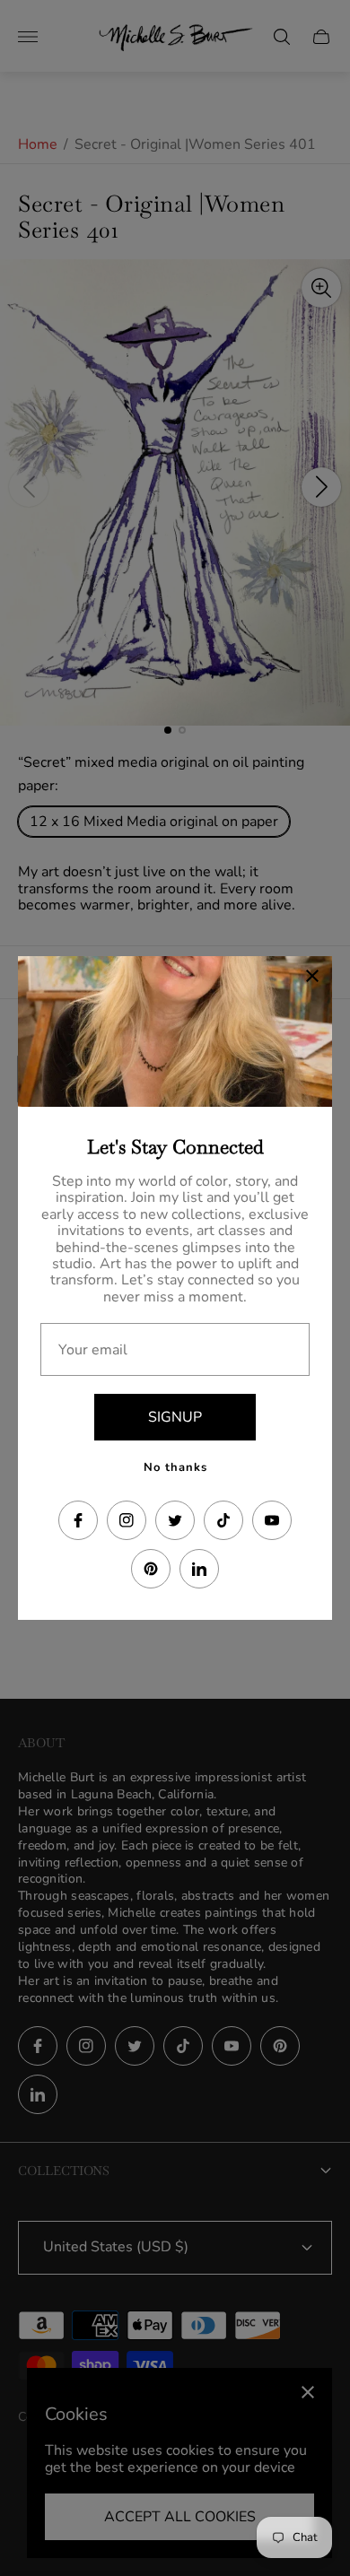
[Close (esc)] (312, 976)
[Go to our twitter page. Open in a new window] (175, 1520)
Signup (175, 1417)
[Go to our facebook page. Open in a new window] (78, 1520)
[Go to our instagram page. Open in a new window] (127, 1520)
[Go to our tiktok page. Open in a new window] (223, 1520)
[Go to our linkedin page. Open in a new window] (199, 1569)
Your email (93, 1350)
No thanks (175, 1467)
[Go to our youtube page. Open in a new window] (272, 1520)
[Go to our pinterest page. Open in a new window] (151, 1569)
